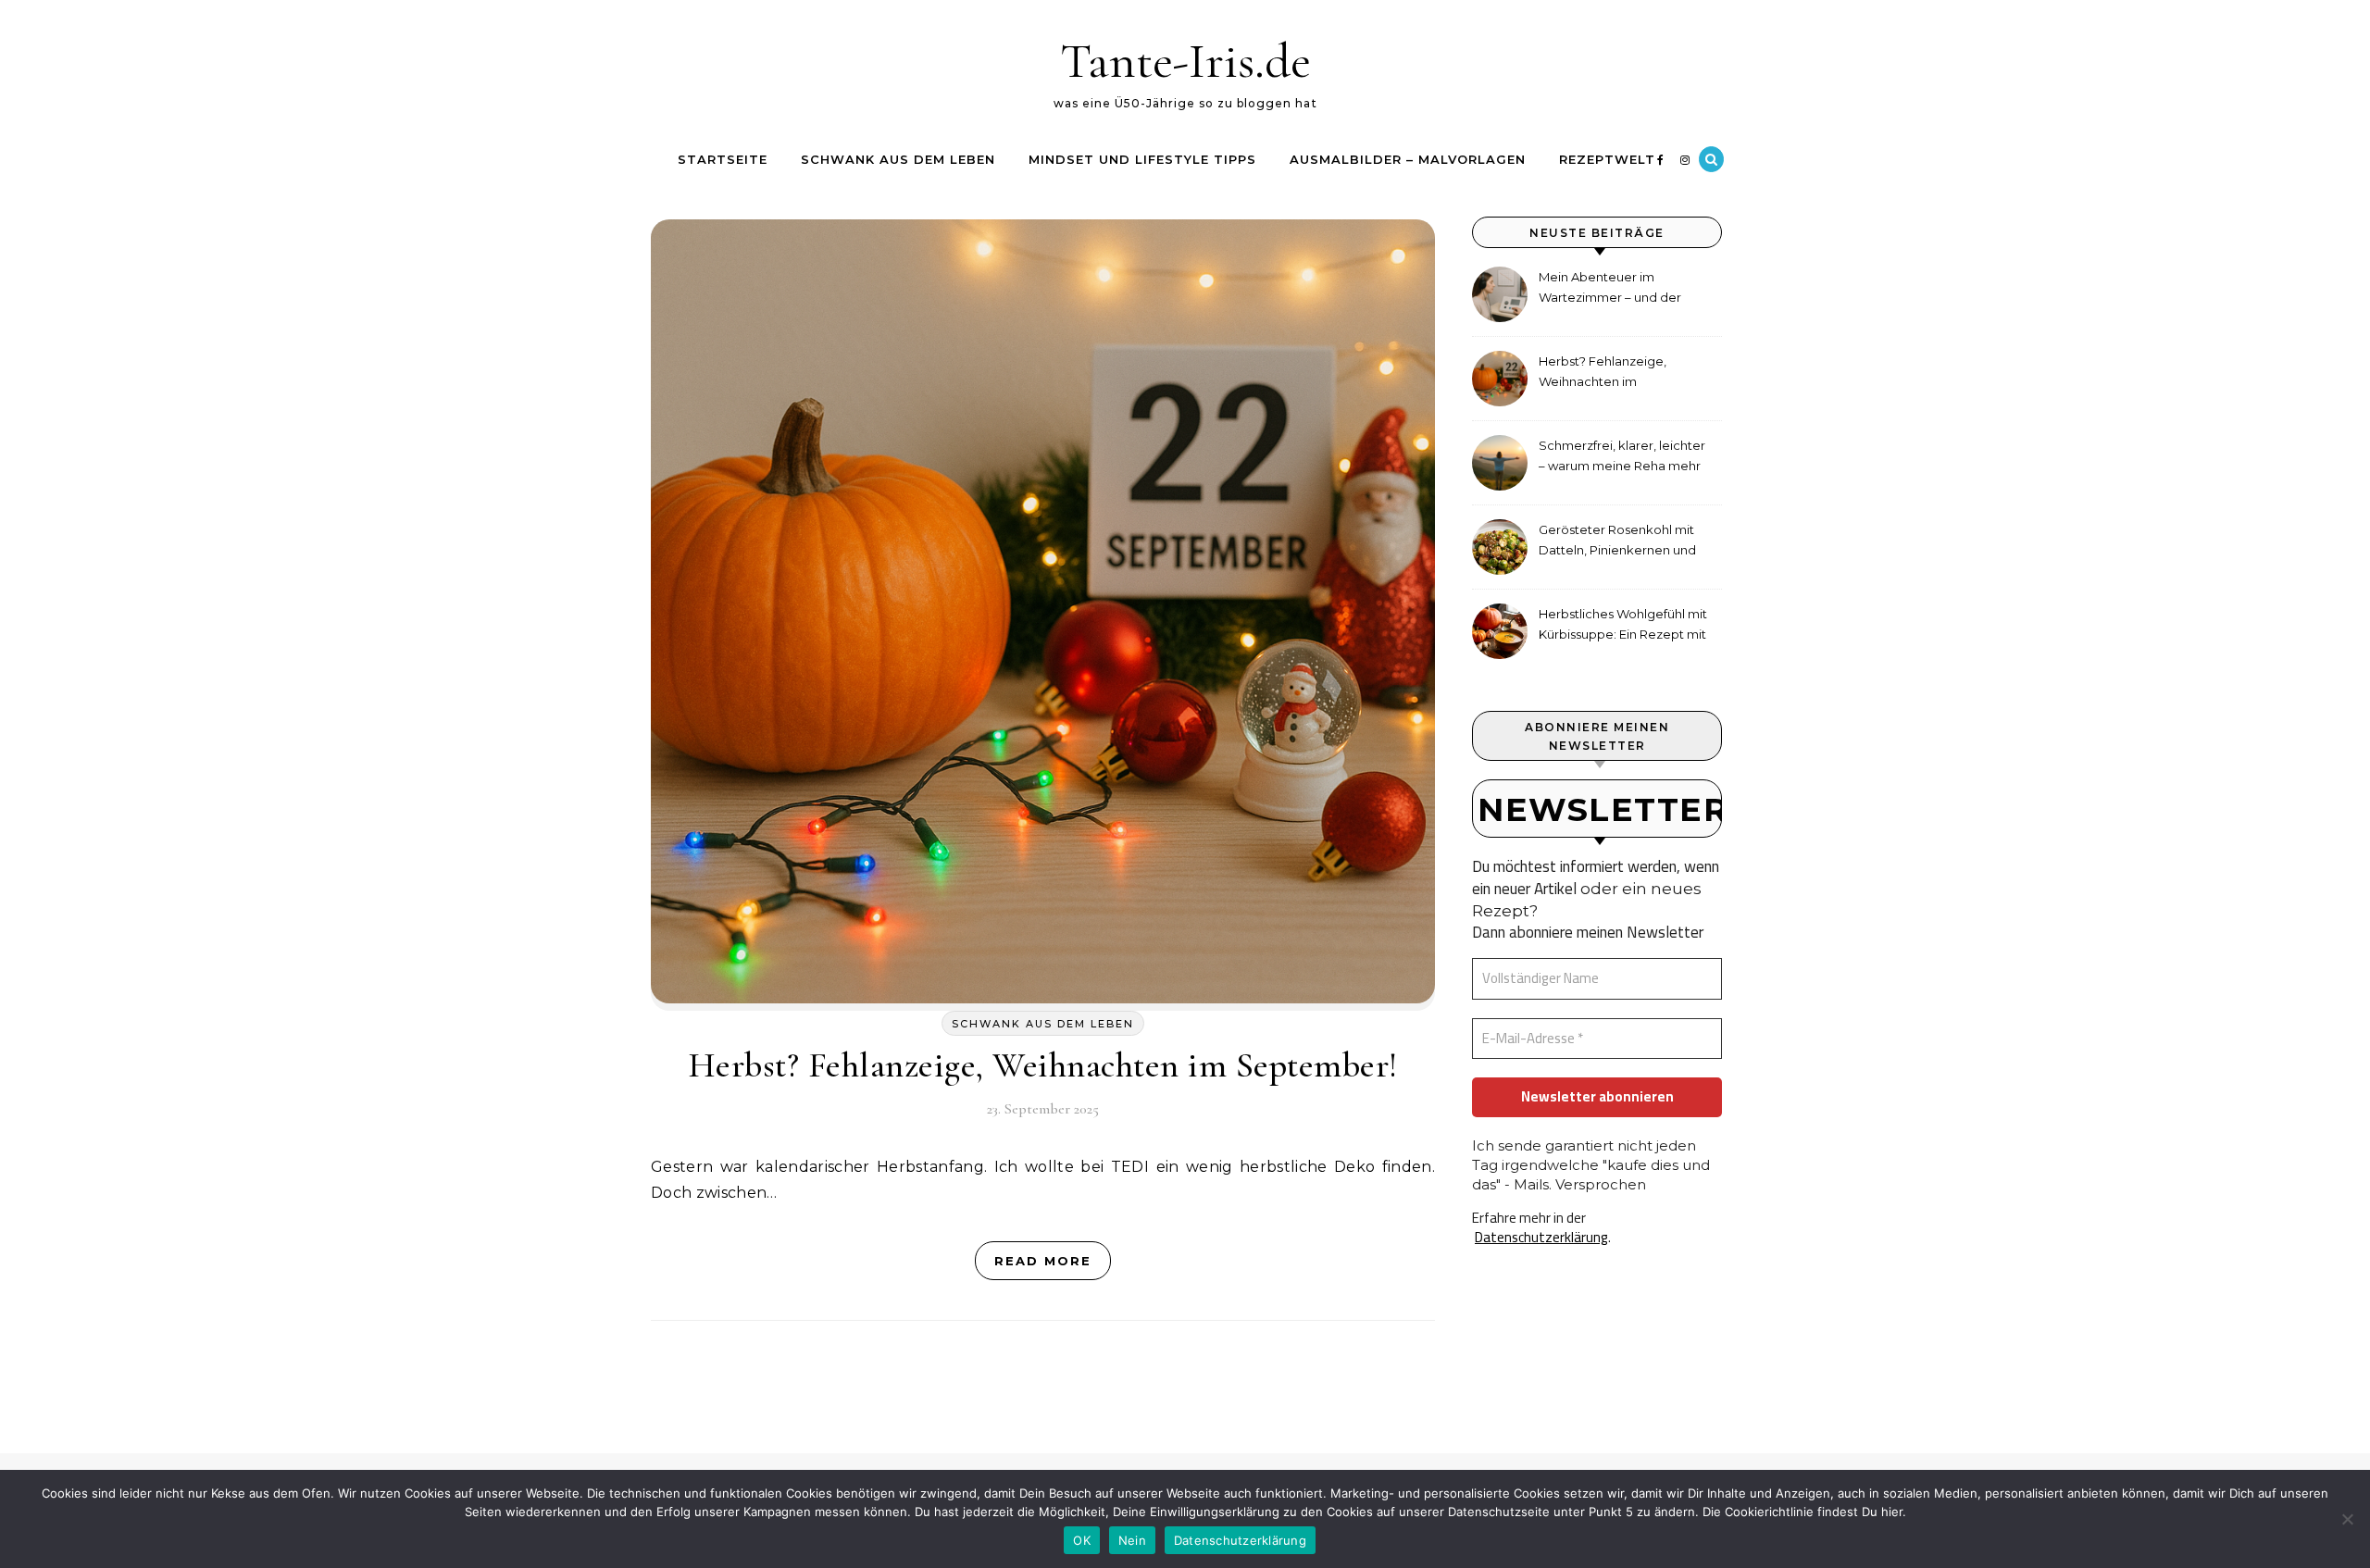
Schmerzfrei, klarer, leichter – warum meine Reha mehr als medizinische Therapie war (1622, 458)
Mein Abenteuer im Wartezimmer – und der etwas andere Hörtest (1610, 289)
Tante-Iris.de (1185, 61)
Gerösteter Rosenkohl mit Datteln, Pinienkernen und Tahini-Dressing (1617, 542)
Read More (1043, 1261)
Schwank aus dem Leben (898, 159)
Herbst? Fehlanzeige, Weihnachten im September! (1043, 1065)
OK (1082, 1540)
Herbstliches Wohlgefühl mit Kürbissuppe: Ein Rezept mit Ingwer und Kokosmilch (1623, 626)
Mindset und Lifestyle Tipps (1142, 159)
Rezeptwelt (1607, 159)
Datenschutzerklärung (1541, 1237)
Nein (1132, 1540)
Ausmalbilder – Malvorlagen (1408, 159)
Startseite (723, 159)
